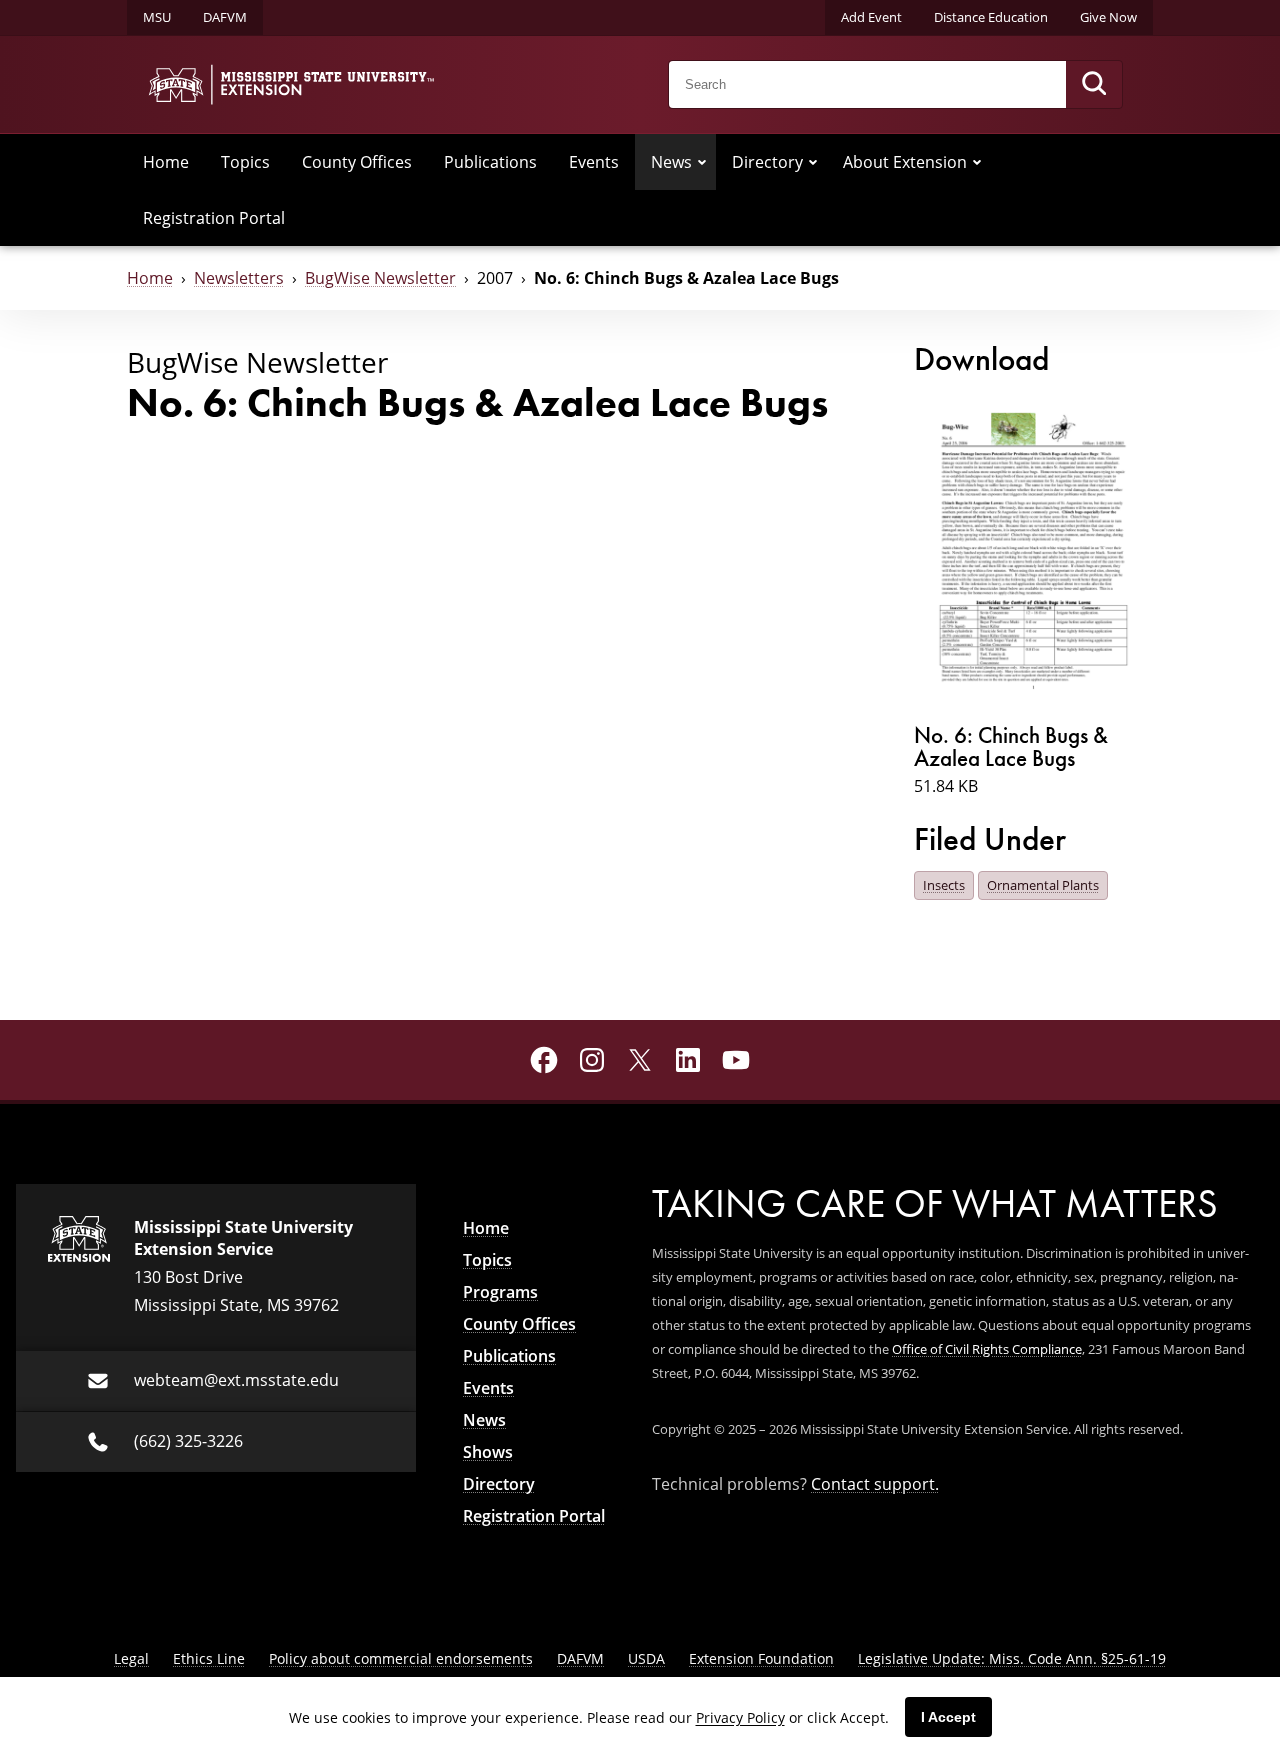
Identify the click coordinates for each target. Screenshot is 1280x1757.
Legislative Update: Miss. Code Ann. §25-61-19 (1012, 1658)
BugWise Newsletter (380, 278)
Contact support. (875, 1484)
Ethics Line (209, 1658)
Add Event (871, 17)
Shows (488, 1452)
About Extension (905, 162)
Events (594, 162)
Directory (767, 162)
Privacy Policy (740, 1717)
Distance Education (991, 17)
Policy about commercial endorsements (401, 1658)
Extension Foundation (761, 1658)
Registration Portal (214, 218)
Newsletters (239, 278)
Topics (245, 162)
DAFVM (225, 17)
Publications (490, 162)
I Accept (948, 1717)
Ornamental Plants (1043, 885)
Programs (500, 1292)
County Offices (357, 162)
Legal (131, 1658)
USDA (646, 1658)
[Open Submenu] (702, 162)
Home (166, 162)
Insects (944, 885)
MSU (157, 17)
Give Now (1108, 17)
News (671, 162)
